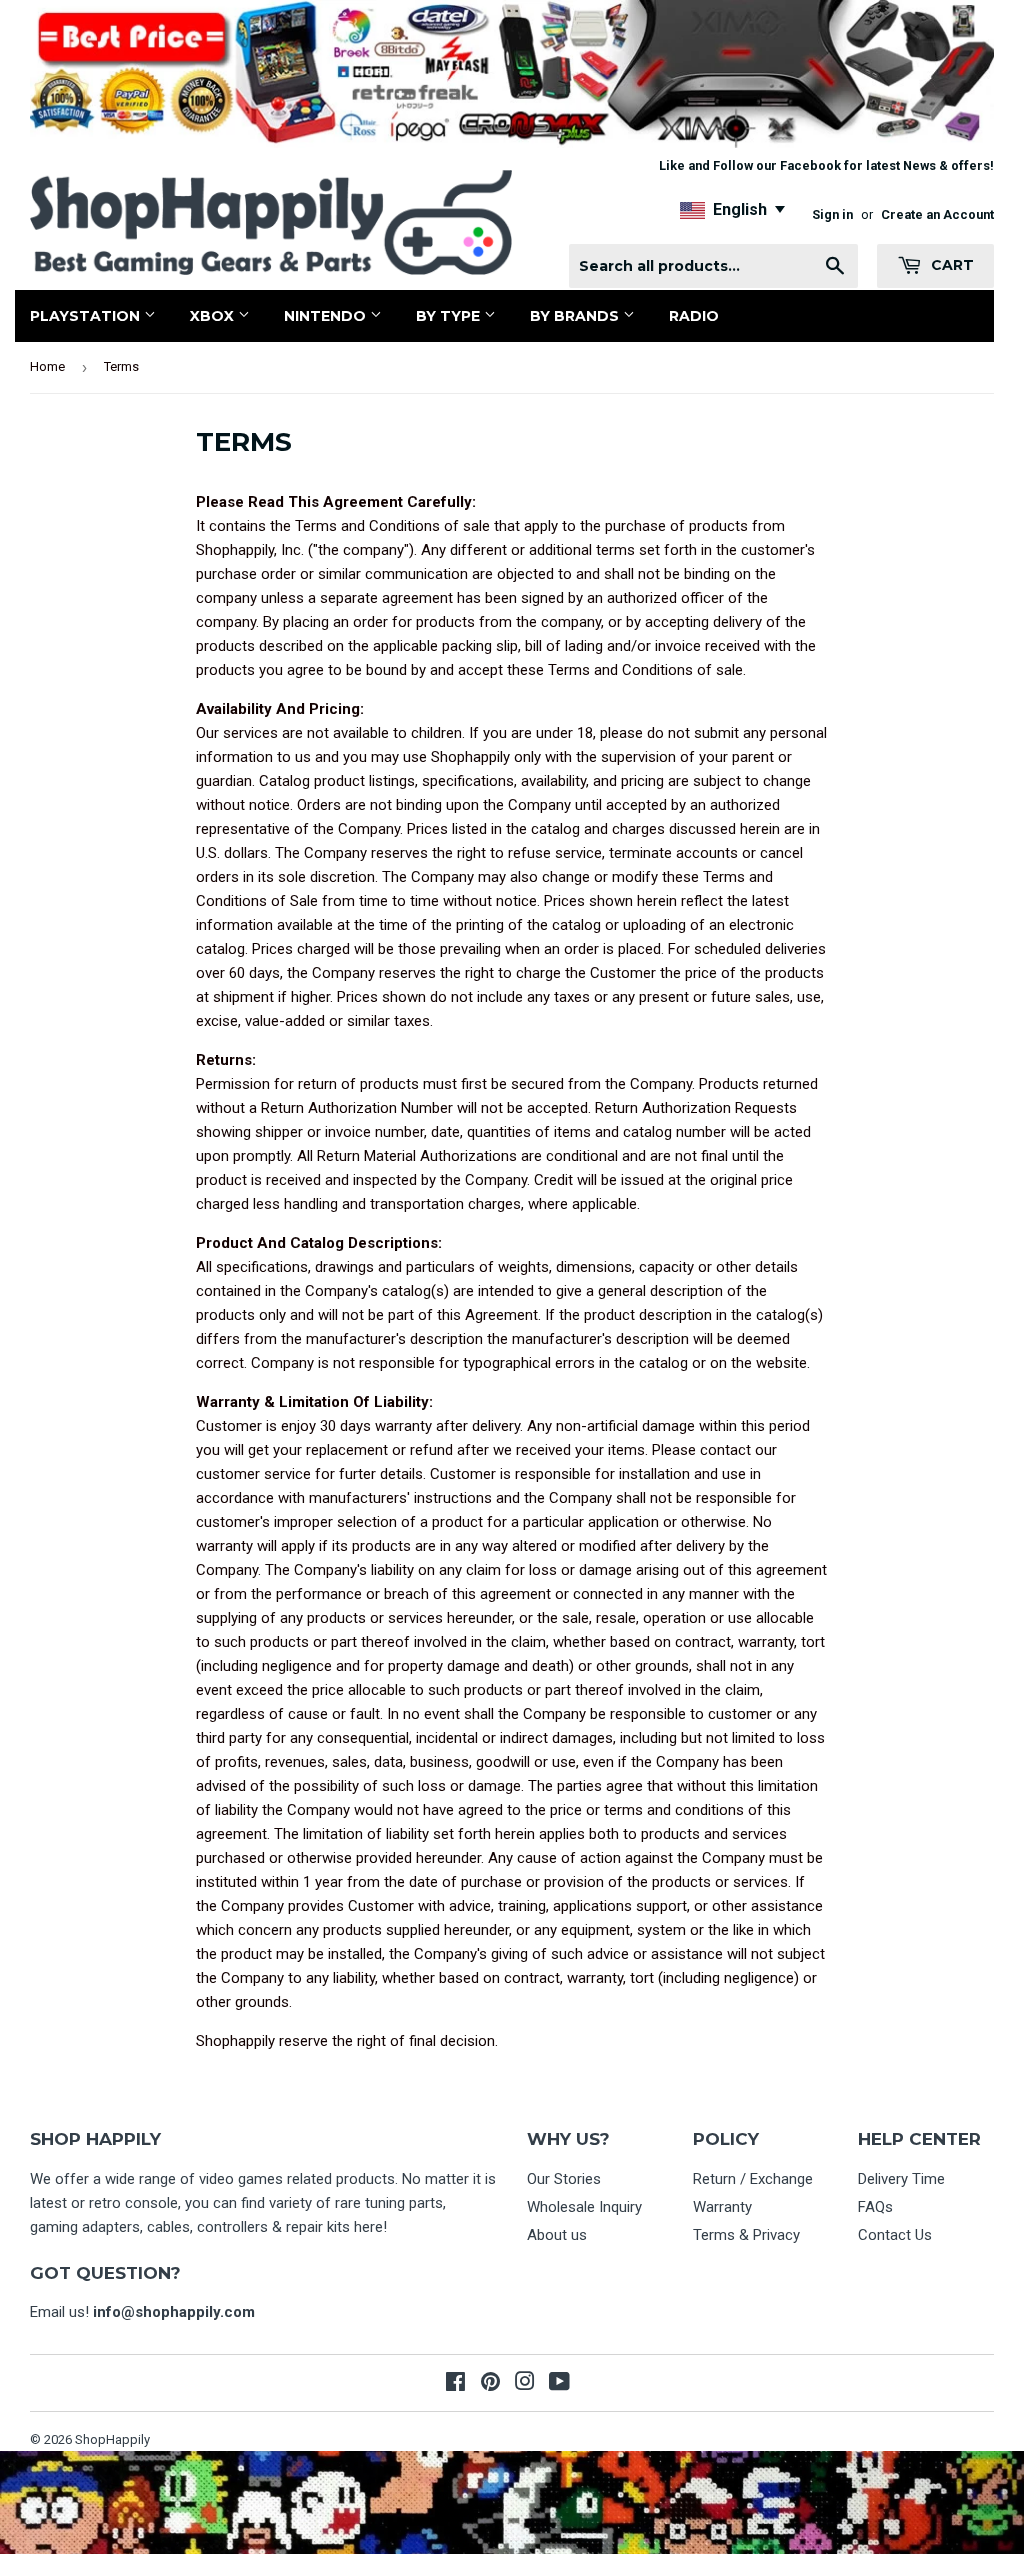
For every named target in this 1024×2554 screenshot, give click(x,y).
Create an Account (937, 214)
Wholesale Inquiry (584, 2207)
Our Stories (564, 2179)
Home (47, 366)
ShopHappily (112, 2439)
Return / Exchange (753, 2179)
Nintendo (327, 316)
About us (557, 2235)
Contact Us (895, 2235)
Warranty (722, 2207)
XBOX (214, 316)
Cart (950, 265)
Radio (694, 316)
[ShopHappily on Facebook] (455, 2384)
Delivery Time (901, 2179)
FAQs (875, 2207)
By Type (450, 316)
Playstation (87, 316)
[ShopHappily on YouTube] (559, 2384)
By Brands (576, 316)
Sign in (832, 214)
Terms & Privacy (746, 2235)
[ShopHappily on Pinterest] (490, 2384)
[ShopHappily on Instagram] (525, 2384)
